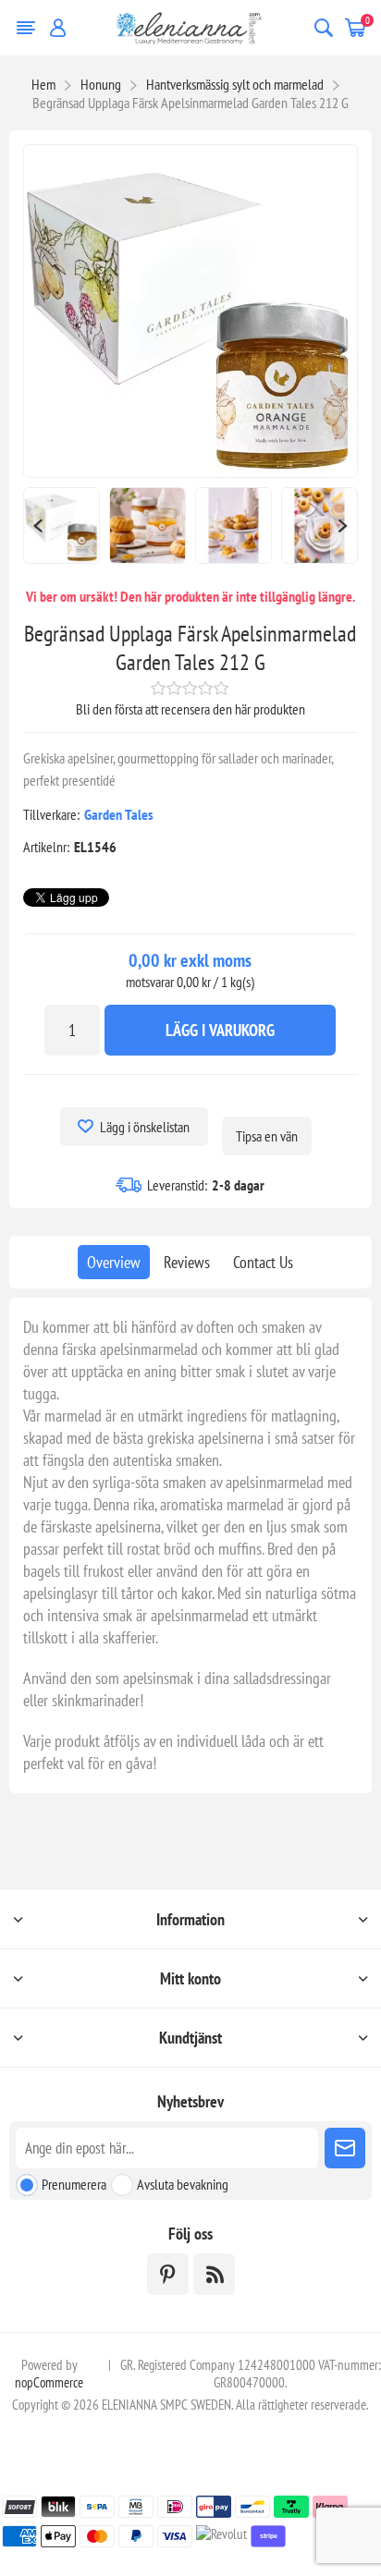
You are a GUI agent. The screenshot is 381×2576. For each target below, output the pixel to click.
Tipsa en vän (267, 1136)
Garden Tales (119, 814)
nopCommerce (49, 2382)
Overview (114, 1262)
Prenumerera (74, 2184)
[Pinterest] (168, 2274)
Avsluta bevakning (183, 2184)
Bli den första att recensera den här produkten (190, 709)
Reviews (187, 1262)
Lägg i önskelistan (145, 1127)
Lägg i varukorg (220, 1030)
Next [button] (344, 525)
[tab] (114, 1262)
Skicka (345, 2148)
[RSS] (214, 2274)
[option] (61, 525)
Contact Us (263, 1262)
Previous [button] (37, 525)
